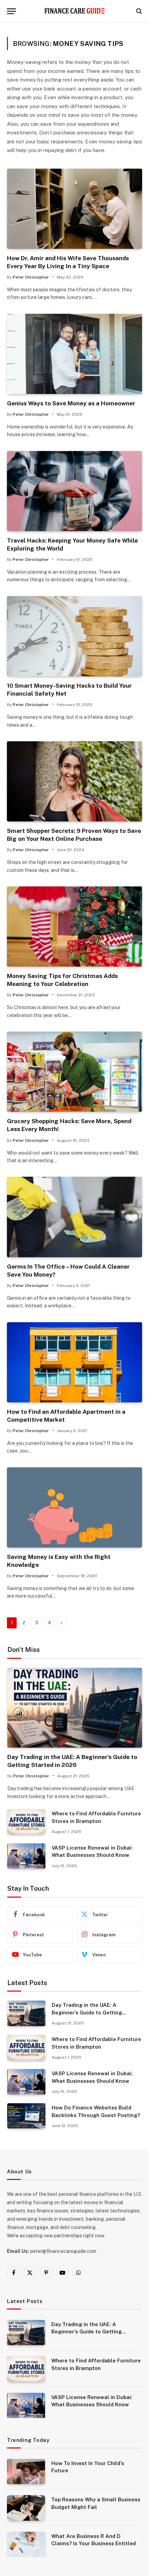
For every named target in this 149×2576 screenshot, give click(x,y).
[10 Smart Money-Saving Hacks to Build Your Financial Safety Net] (74, 636)
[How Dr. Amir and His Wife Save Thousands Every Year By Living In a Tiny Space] (74, 209)
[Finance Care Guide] (75, 11)
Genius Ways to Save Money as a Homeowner (71, 403)
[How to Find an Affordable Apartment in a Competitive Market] (74, 1362)
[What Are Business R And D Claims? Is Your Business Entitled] (26, 2544)
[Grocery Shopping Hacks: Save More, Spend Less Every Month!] (74, 1072)
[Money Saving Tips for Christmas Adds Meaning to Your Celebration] (74, 927)
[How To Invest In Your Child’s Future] (26, 2471)
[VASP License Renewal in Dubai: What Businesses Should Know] (26, 1856)
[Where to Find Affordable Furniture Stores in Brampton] (26, 1822)
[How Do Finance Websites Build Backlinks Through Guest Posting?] (26, 2116)
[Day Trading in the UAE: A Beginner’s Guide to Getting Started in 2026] (75, 1708)
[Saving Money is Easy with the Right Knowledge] (74, 1507)
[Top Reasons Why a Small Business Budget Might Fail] (26, 2508)
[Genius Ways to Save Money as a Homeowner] (74, 354)
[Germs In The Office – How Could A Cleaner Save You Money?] (74, 1217)
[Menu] (11, 11)
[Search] (138, 11)
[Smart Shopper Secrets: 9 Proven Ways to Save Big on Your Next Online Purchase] (74, 781)
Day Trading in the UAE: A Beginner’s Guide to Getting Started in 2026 (87, 2012)
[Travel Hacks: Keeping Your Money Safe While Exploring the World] (74, 491)
